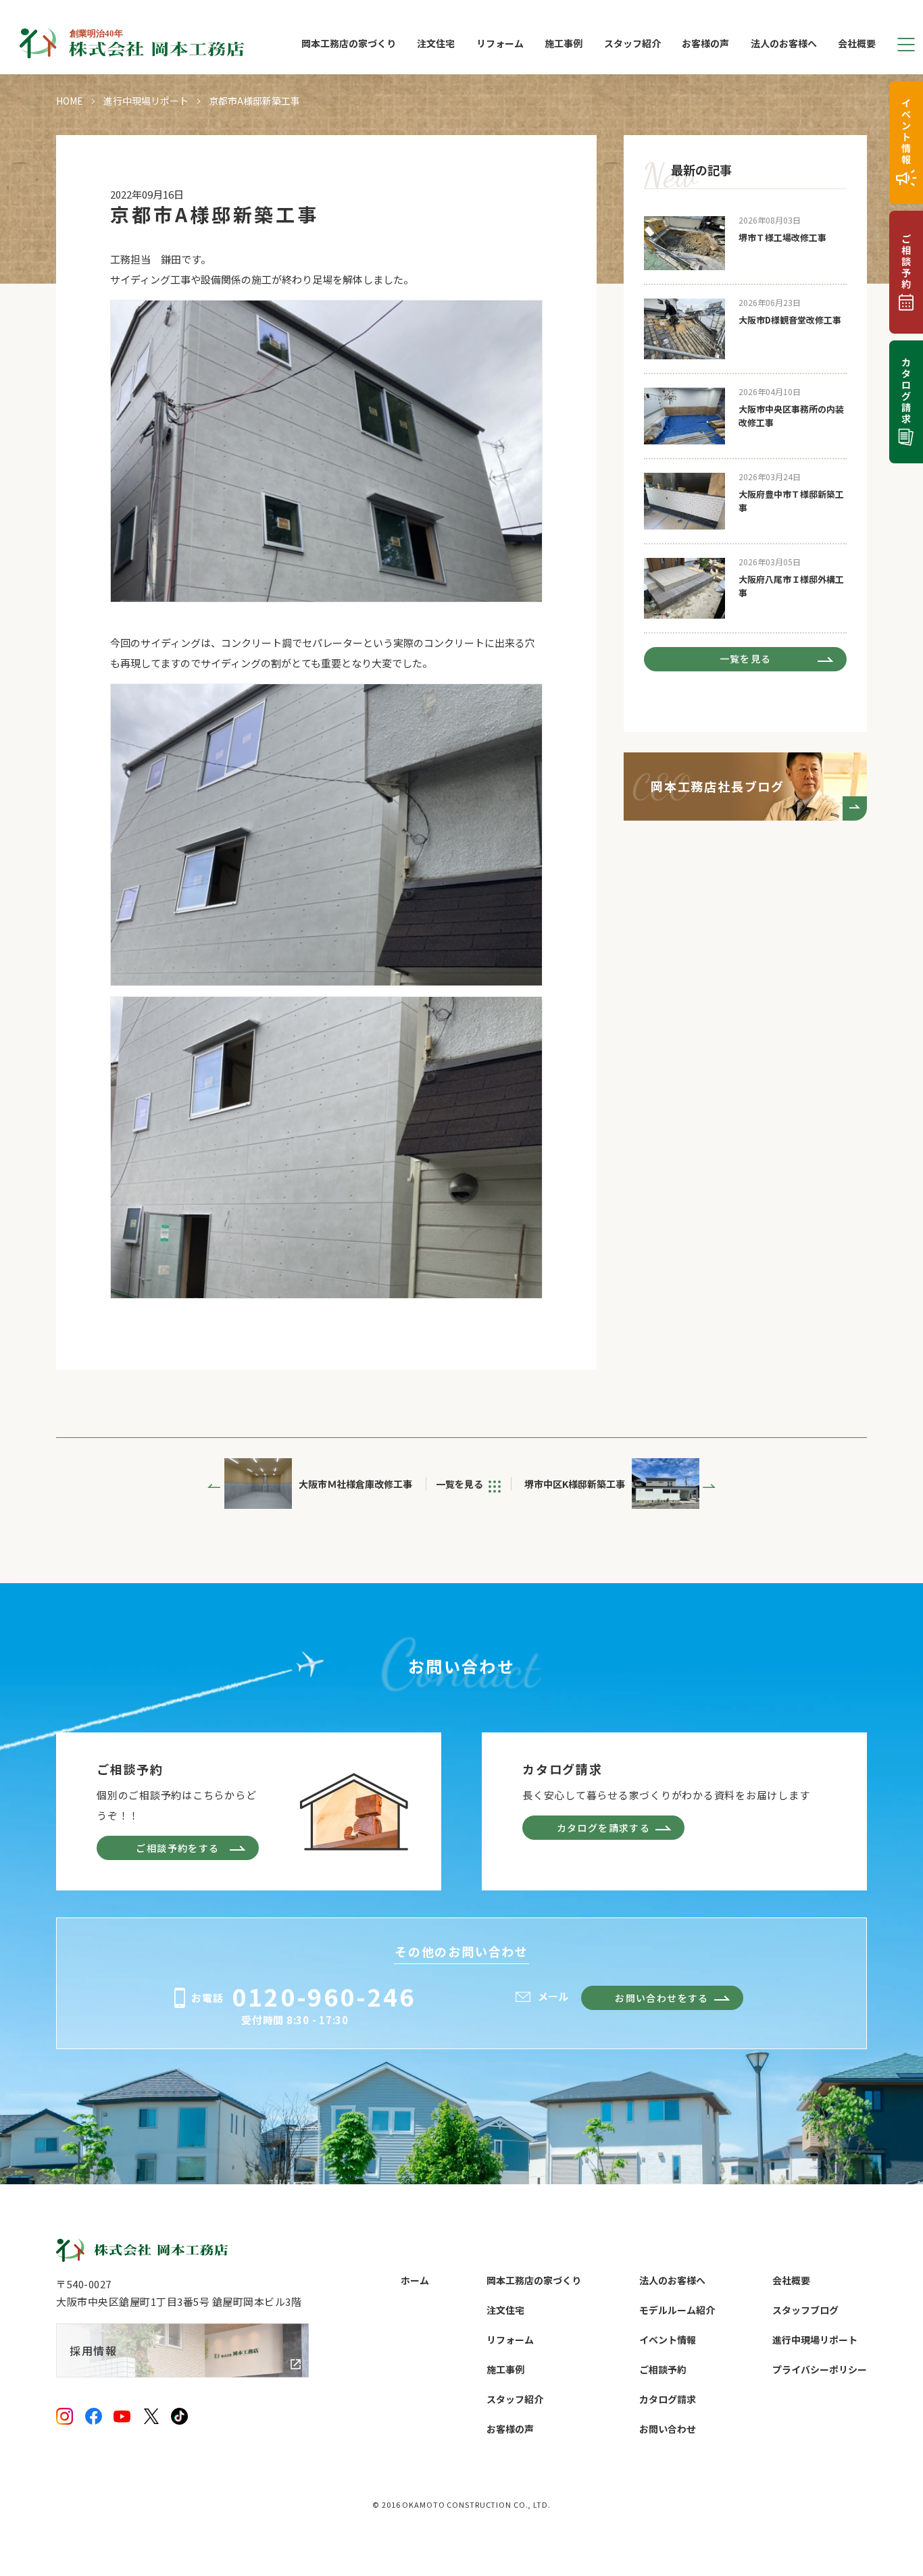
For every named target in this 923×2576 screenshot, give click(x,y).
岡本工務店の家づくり (349, 44)
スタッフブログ (805, 2310)
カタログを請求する (604, 1828)
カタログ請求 (668, 2399)
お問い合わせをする (662, 1998)
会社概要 (857, 44)
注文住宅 (436, 44)
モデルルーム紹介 (677, 2310)
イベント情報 (668, 2340)
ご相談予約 (663, 2369)
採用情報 (93, 2350)
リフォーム (500, 44)
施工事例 (564, 44)
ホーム (415, 2280)
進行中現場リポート (146, 101)
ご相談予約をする (177, 1848)
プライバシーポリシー (820, 2369)
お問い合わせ (668, 2429)
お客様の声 (705, 44)
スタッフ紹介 (632, 44)
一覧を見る (746, 659)
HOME (70, 101)
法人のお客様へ (784, 44)
